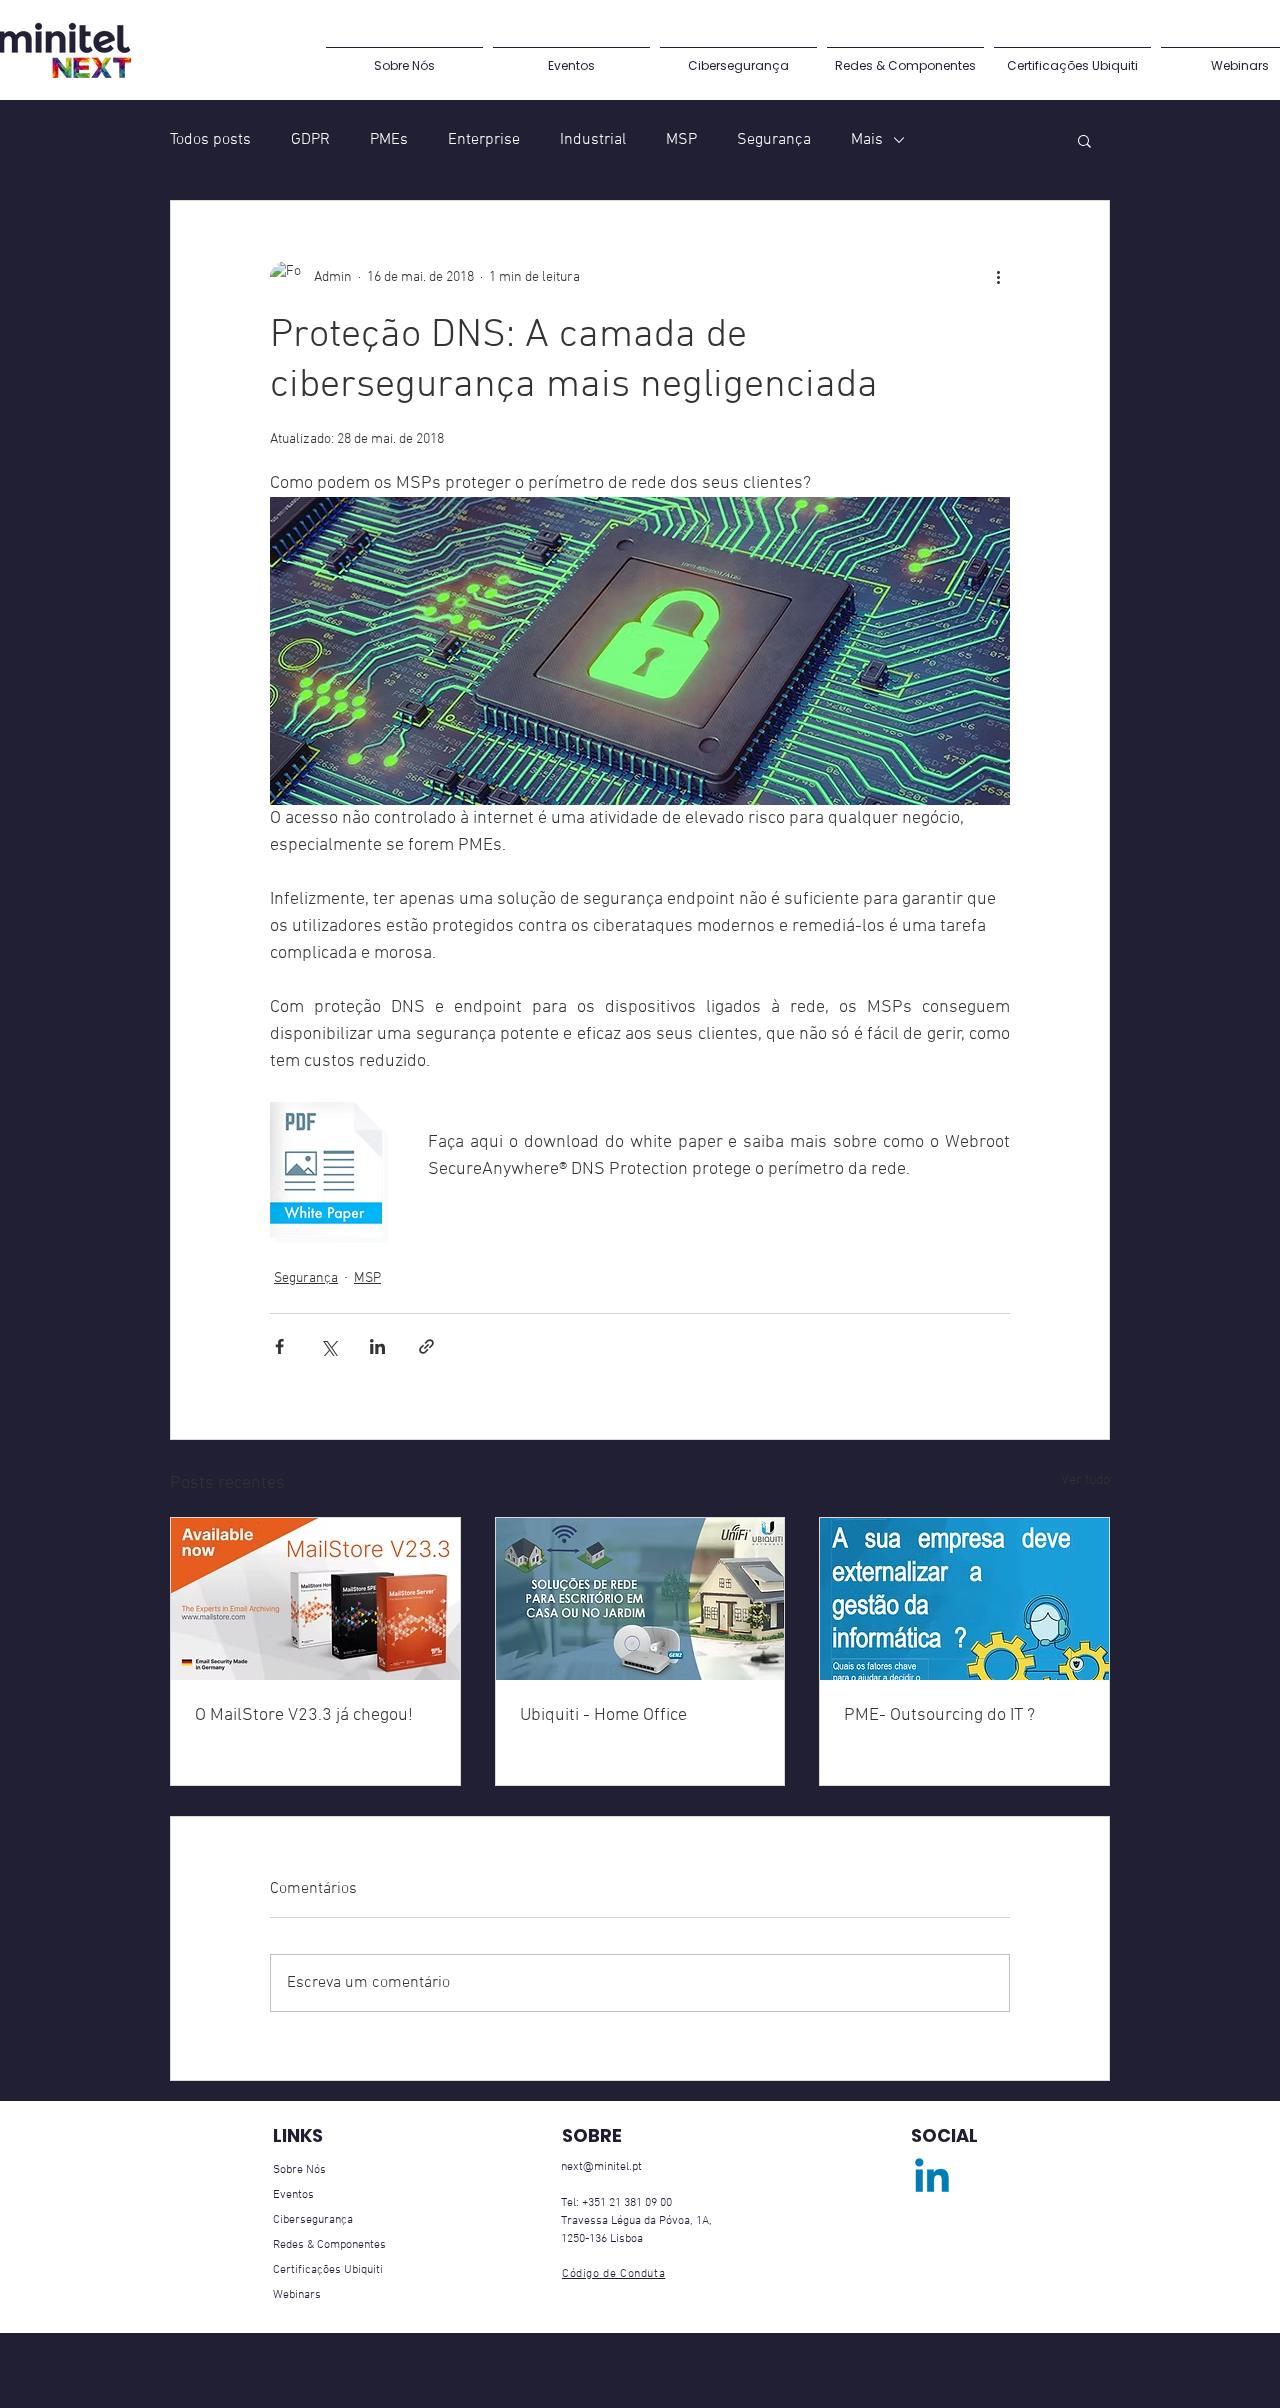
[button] (1084, 140)
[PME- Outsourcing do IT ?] (964, 1599)
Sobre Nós (299, 2170)
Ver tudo (1085, 1480)
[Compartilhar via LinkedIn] (377, 1346)
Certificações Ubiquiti (328, 2270)
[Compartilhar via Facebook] (279, 1346)
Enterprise (484, 140)
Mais (867, 140)
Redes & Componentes (329, 2245)
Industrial (593, 140)
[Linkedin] (932, 2179)
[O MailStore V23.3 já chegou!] (315, 1599)
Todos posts (210, 140)
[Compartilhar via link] (426, 1346)
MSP (681, 140)
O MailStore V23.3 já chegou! (304, 1715)
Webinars (297, 2295)
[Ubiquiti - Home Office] (640, 1599)
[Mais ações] (998, 277)
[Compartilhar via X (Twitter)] (328, 1346)
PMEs (389, 140)
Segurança (774, 140)
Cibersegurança (313, 2220)
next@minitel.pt (601, 2167)
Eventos (293, 2195)
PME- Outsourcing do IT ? (939, 1715)
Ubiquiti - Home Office (603, 1715)
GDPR (310, 140)
